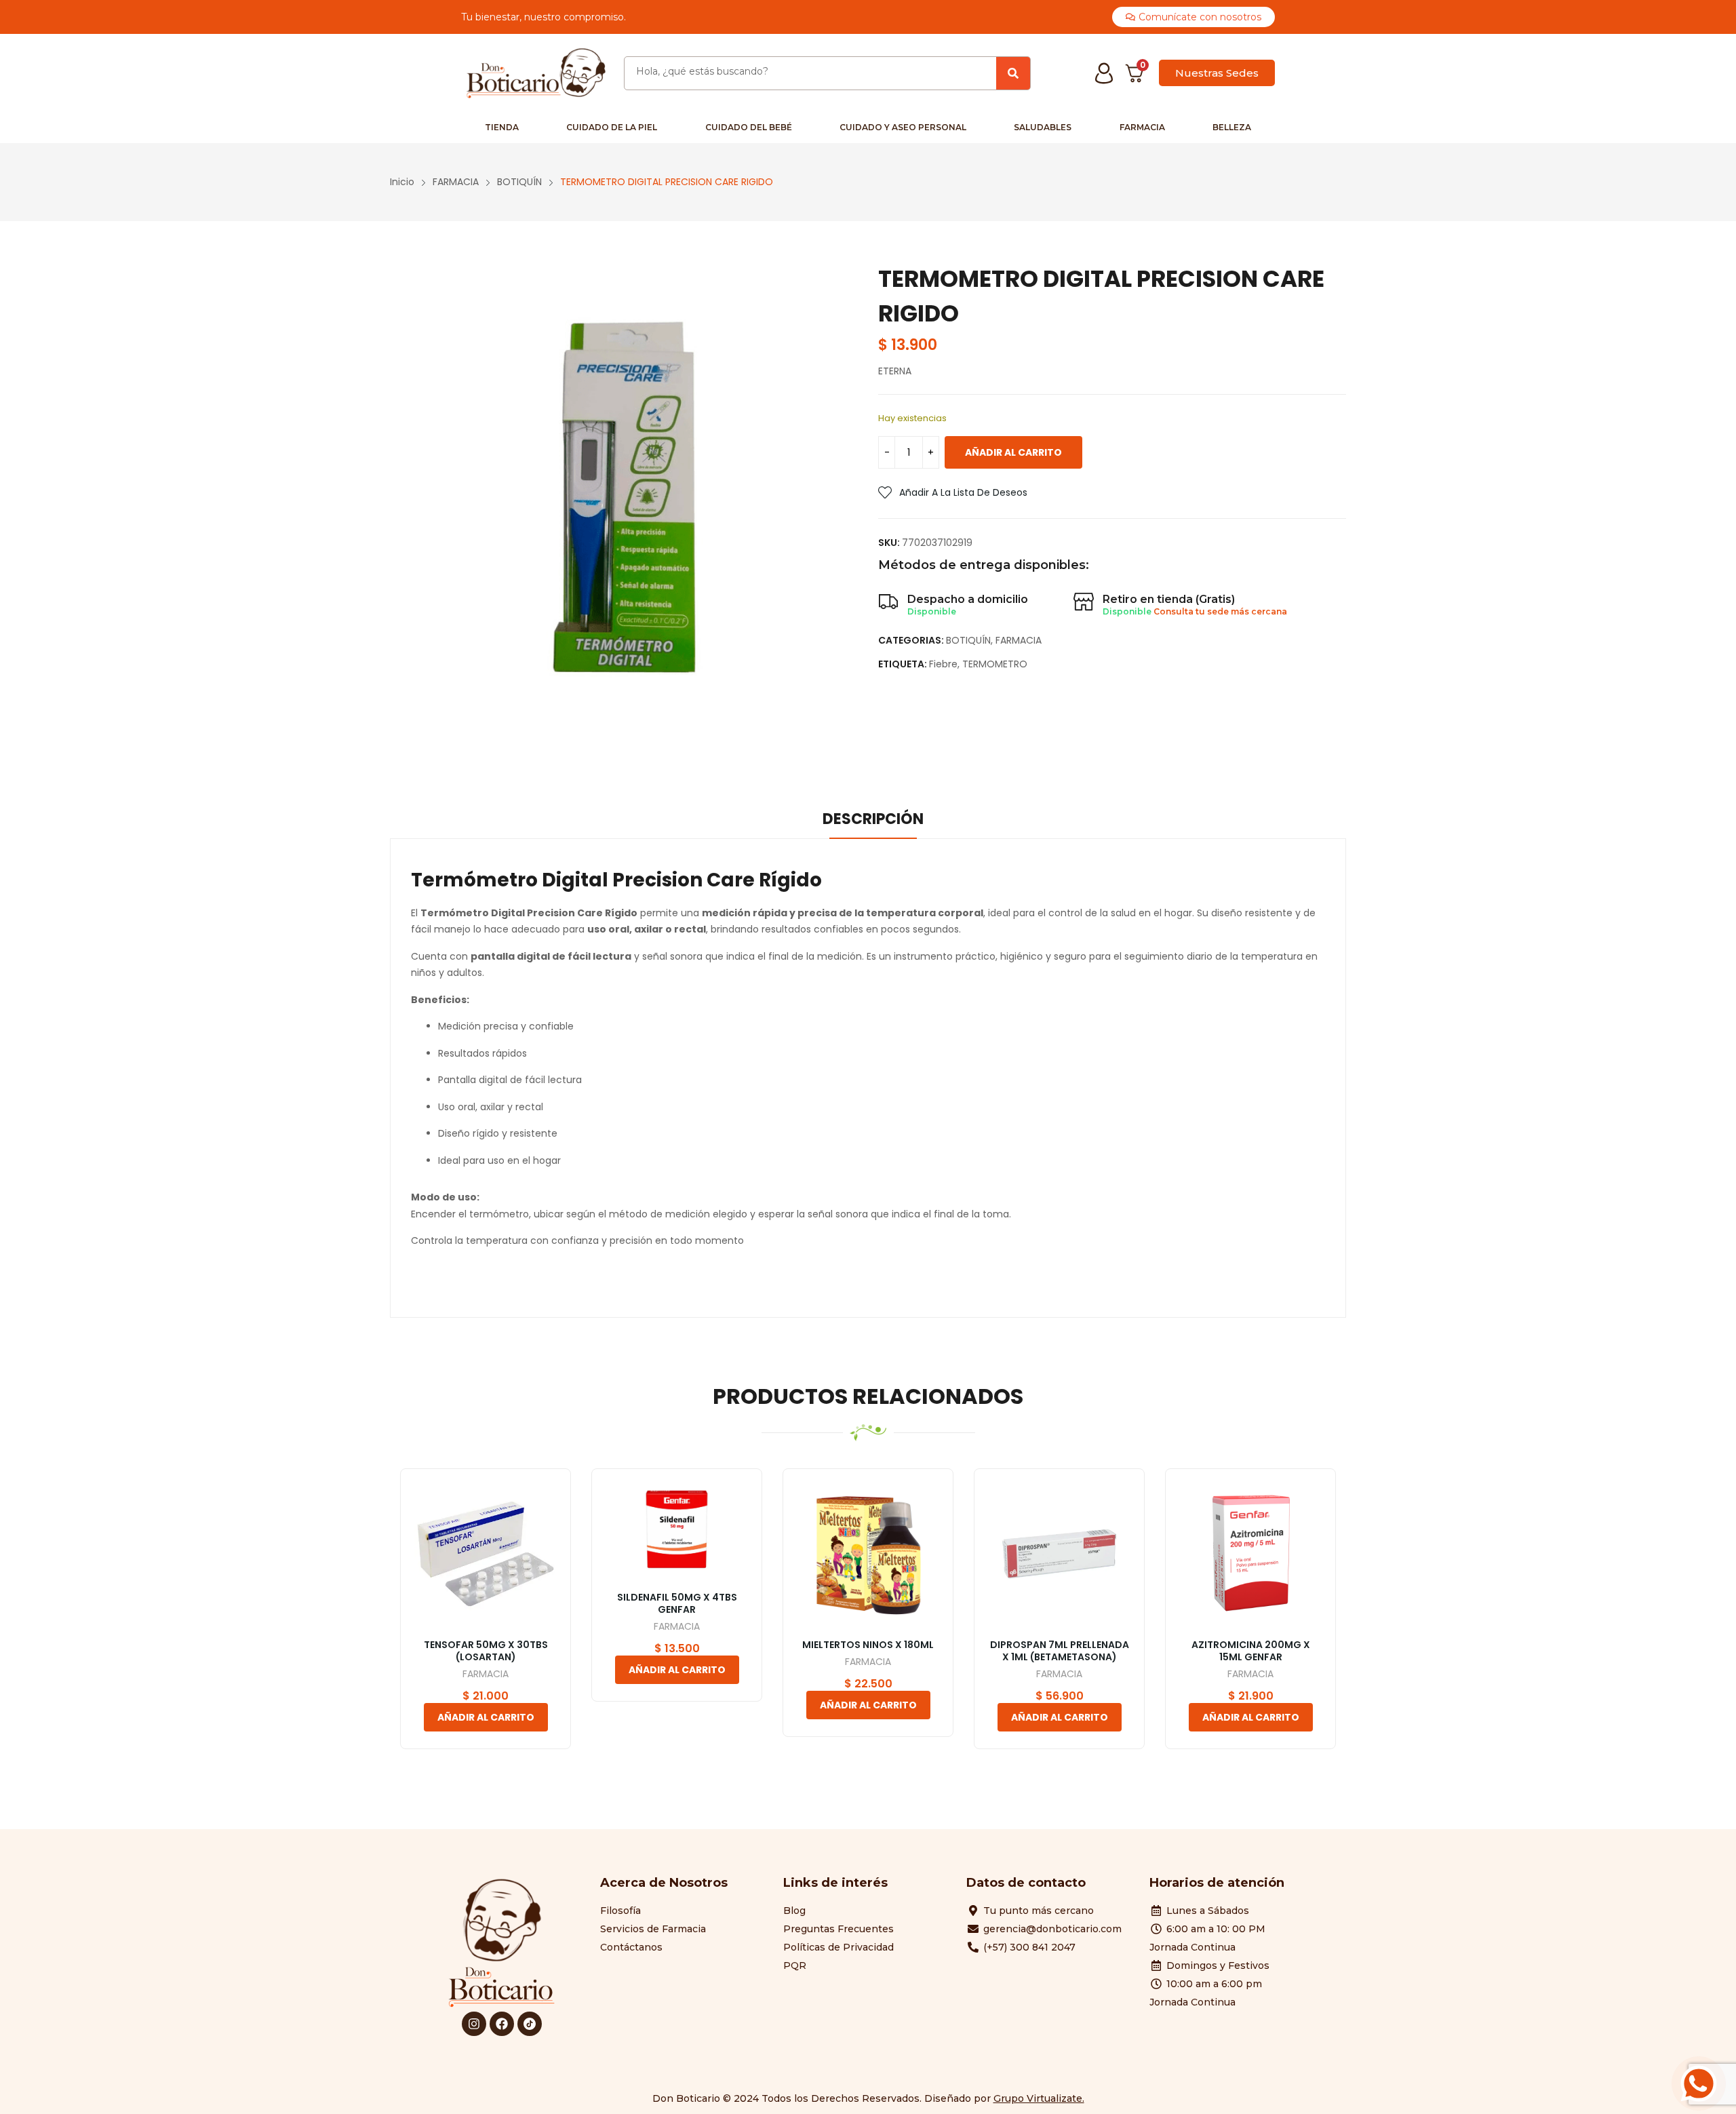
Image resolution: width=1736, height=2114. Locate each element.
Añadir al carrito (1013, 452)
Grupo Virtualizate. (1039, 2098)
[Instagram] (474, 2024)
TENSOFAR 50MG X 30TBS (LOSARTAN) (486, 1651)
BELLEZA (1232, 127)
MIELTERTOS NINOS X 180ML (868, 1645)
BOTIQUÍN (968, 640)
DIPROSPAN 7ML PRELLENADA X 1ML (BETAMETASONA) (1060, 1651)
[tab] (873, 821)
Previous (370, 1640)
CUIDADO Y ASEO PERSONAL (903, 127)
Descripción (873, 819)
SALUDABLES (1043, 127)
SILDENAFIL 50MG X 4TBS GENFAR (677, 1603)
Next (1366, 1640)
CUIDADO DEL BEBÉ (749, 127)
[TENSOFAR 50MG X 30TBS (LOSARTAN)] (486, 1554)
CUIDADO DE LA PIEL (612, 127)
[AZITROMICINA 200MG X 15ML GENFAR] (1250, 1554)
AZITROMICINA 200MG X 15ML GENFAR (1251, 1651)
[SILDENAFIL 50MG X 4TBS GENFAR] (677, 1530)
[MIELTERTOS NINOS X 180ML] (868, 1554)
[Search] (1013, 73)
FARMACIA (1142, 127)
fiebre (943, 664)
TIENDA (502, 127)
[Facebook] (502, 2024)
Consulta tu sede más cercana (1220, 611)
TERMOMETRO (995, 664)
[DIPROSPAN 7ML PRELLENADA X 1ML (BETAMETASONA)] (1059, 1554)
